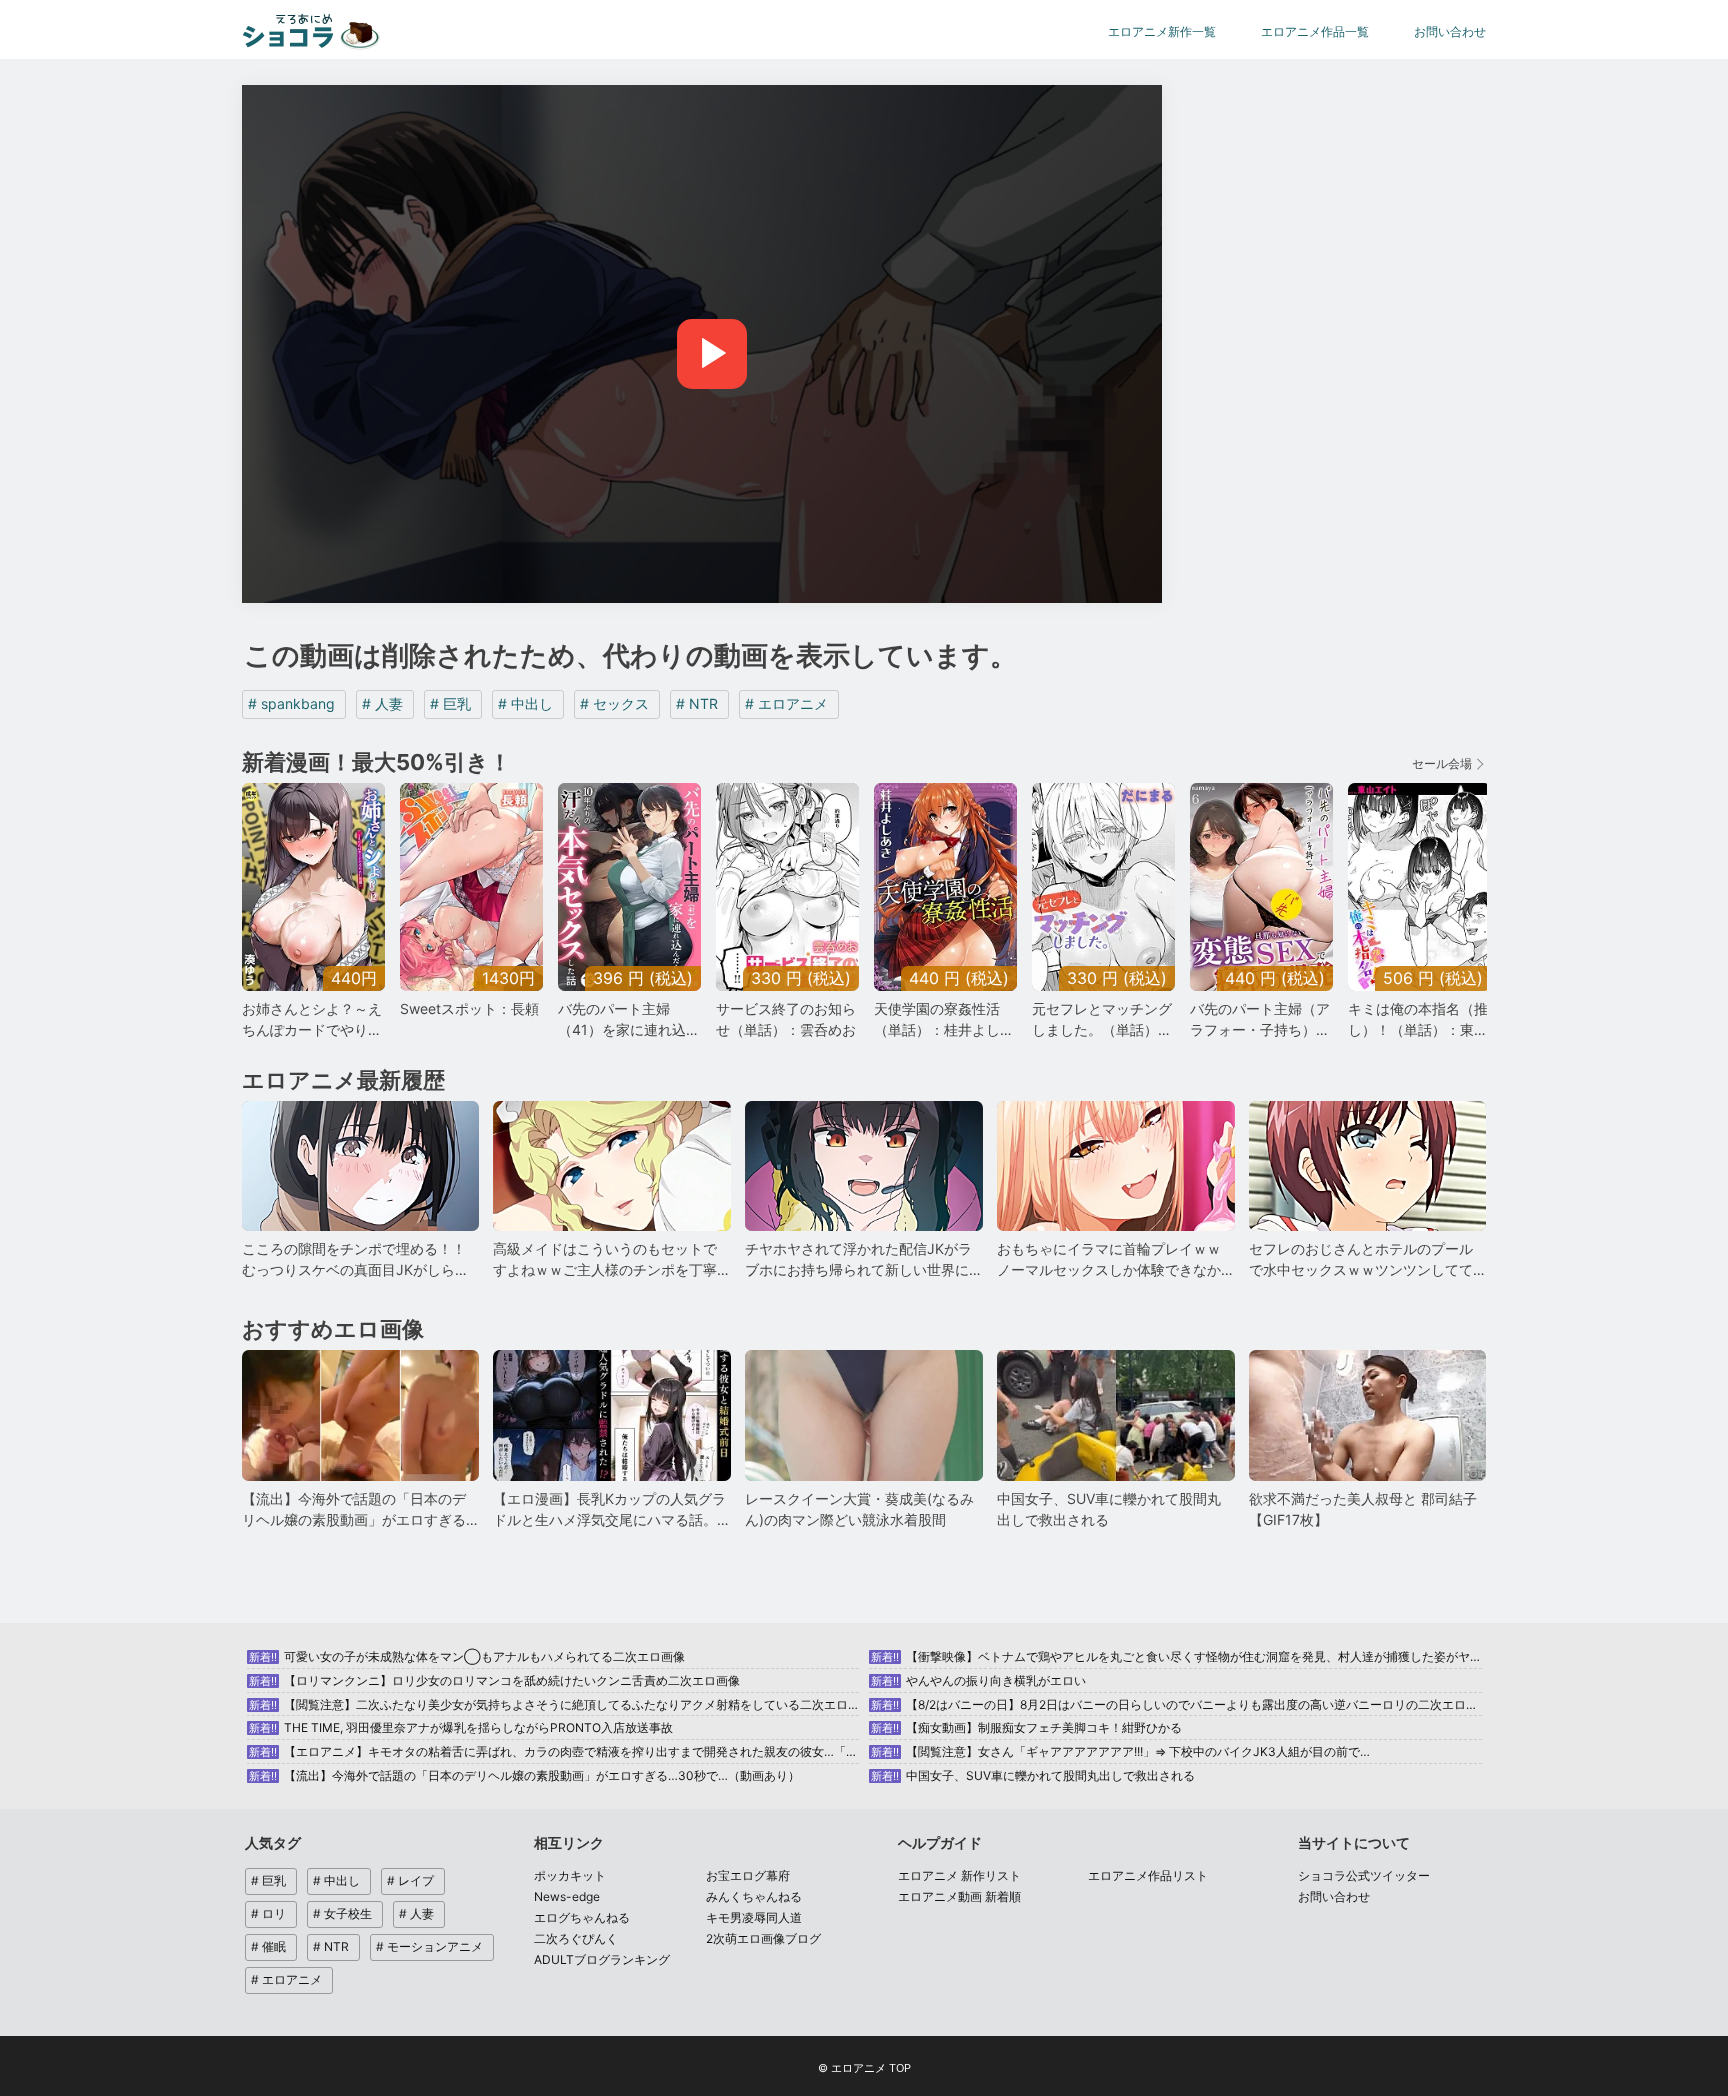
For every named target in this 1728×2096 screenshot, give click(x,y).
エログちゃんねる (582, 1917)
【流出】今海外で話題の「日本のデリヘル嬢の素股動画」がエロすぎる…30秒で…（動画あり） (524, 1775)
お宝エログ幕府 (748, 1875)
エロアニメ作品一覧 (1315, 31)
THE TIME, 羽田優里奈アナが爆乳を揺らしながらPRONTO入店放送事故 (461, 1727)
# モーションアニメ (429, 1946)
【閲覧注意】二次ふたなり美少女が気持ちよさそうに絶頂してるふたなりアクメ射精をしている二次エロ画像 (560, 1704)
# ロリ (268, 1913)
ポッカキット (570, 1875)
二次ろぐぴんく (576, 1938)
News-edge (567, 1896)
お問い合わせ (1450, 31)
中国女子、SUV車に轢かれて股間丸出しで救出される (1033, 1775)
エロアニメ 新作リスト (959, 1875)
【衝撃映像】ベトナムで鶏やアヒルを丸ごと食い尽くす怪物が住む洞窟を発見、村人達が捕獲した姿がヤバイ (1182, 1656)
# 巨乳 (450, 703)
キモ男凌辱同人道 (754, 1917)
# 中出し (525, 703)
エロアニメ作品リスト (1148, 1875)
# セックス (614, 703)
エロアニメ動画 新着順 (959, 1896)
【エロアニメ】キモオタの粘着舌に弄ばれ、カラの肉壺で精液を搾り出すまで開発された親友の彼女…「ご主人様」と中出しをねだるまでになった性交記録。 (691, 1751)
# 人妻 (382, 703)
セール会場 (1442, 763)
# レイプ (410, 1880)
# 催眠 (268, 1946)
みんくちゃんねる (754, 1896)
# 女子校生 (342, 1913)
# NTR (697, 703)
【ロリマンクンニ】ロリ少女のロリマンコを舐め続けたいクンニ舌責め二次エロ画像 (494, 1680)
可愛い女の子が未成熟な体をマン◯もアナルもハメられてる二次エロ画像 (467, 1656)
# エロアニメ (786, 703)
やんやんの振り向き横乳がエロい (978, 1680)
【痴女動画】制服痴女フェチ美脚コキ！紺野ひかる (1026, 1727)
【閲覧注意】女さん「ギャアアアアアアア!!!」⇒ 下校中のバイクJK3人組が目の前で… (1120, 1751)
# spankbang (291, 703)
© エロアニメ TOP (864, 2068)
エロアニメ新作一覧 (1162, 31)
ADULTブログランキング (602, 1959)
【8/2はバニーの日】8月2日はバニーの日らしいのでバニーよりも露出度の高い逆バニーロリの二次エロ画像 (1180, 1704)
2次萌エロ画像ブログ (763, 1938)
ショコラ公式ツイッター (1364, 1875)
